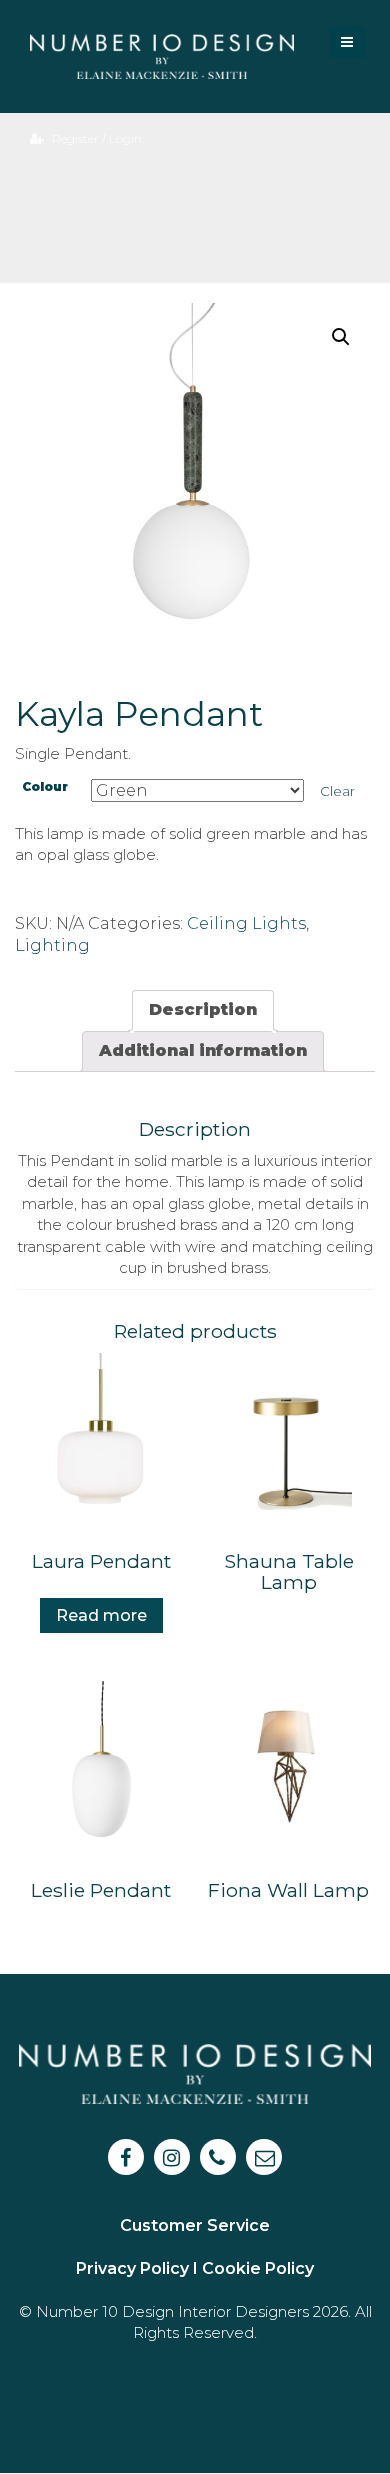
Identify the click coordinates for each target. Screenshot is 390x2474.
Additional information (203, 1050)
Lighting (52, 945)
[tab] (203, 1010)
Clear (337, 791)
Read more (101, 1615)
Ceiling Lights (246, 923)
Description (203, 1009)
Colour (45, 786)
